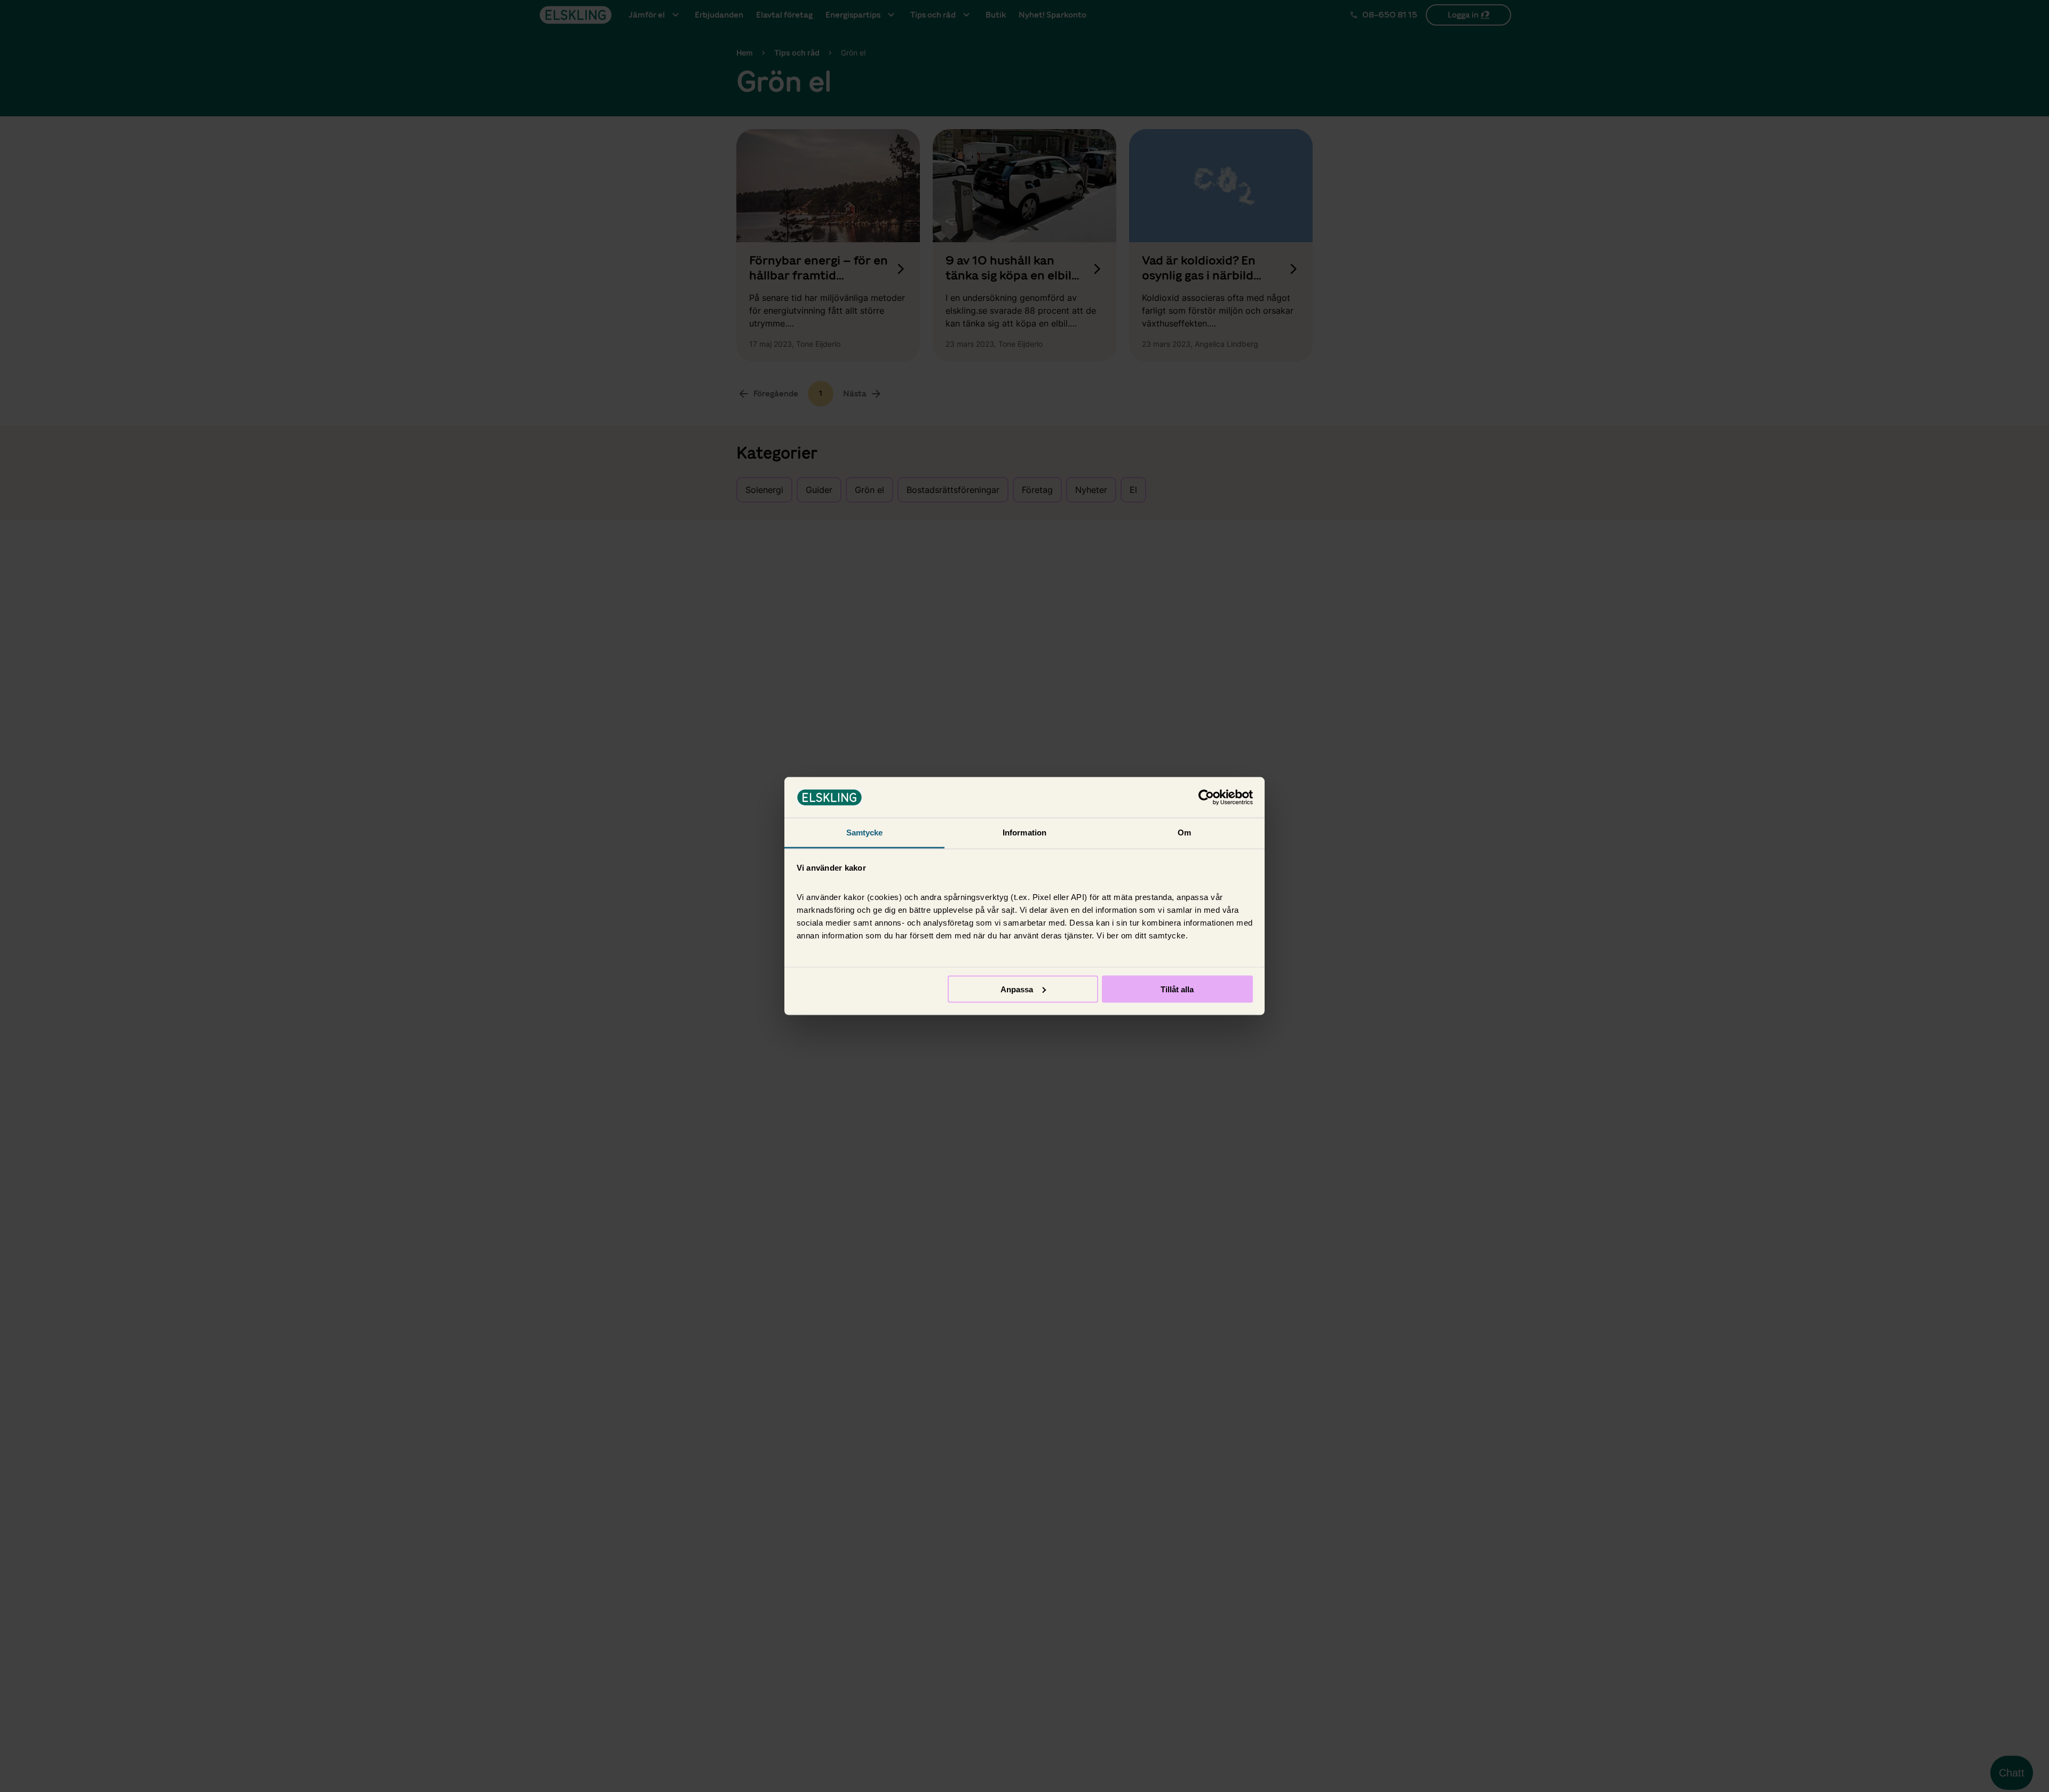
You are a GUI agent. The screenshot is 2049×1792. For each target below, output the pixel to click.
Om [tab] (1184, 833)
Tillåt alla (1177, 989)
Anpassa (1017, 989)
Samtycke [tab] (865, 833)
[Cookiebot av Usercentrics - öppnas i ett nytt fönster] (1206, 798)
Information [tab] (1024, 833)
